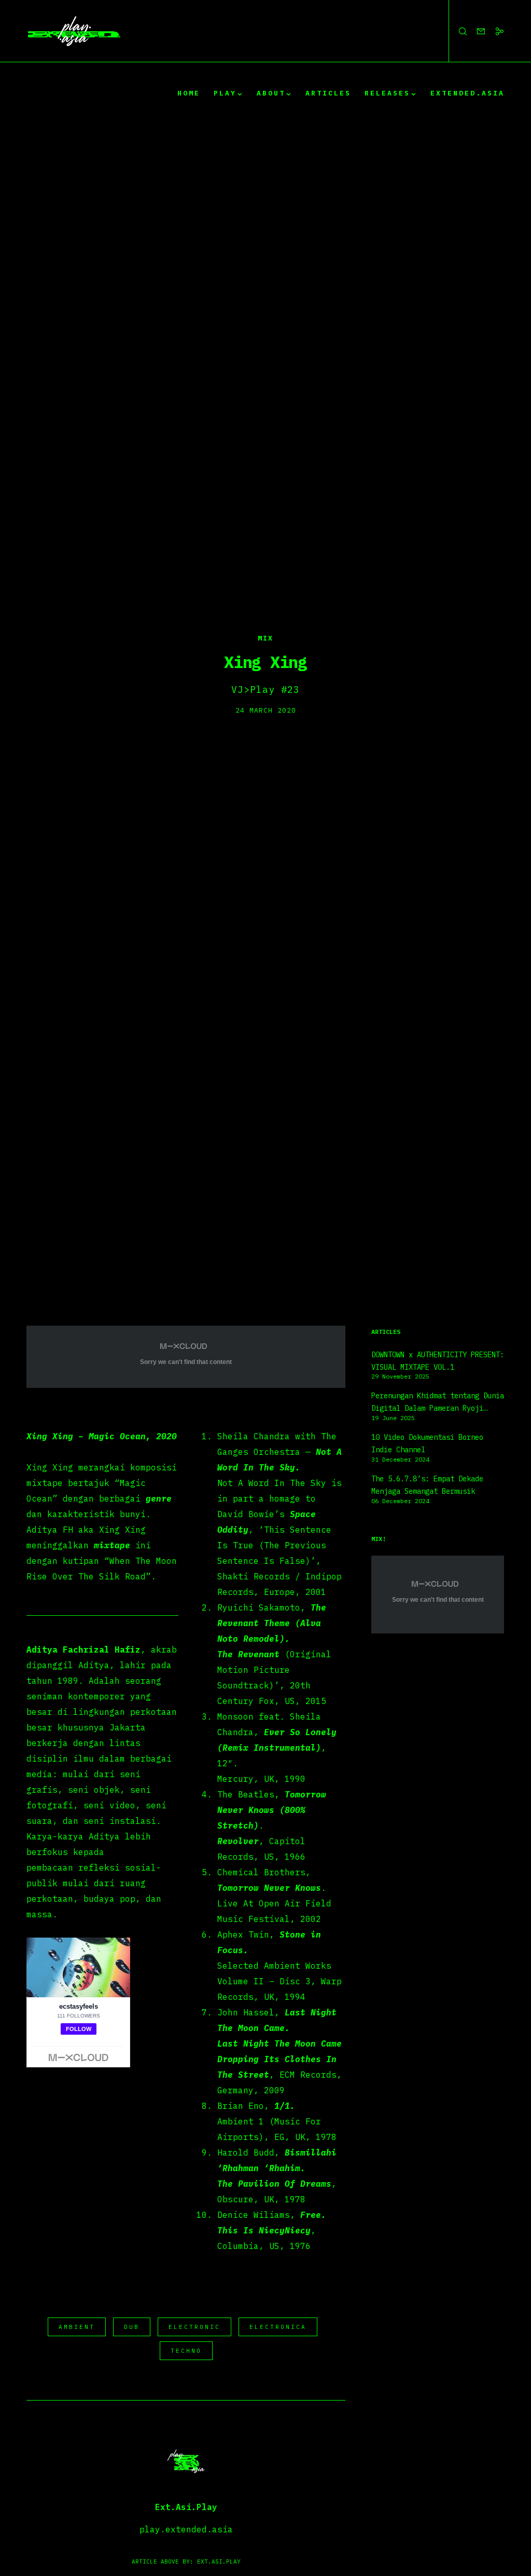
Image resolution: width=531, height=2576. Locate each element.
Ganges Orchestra (259, 1452)
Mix (265, 638)
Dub (132, 2327)
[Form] (477, 31)
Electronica (278, 2327)
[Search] (458, 31)
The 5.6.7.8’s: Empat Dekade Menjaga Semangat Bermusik (427, 1485)
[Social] (495, 31)
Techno (186, 2351)
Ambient (77, 2327)
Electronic (194, 2327)
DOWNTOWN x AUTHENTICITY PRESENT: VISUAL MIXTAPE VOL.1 (438, 1361)
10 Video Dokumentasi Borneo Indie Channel (427, 1443)
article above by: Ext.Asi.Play (186, 2561)
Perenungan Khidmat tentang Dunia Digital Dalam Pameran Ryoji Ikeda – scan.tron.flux (438, 1403)
